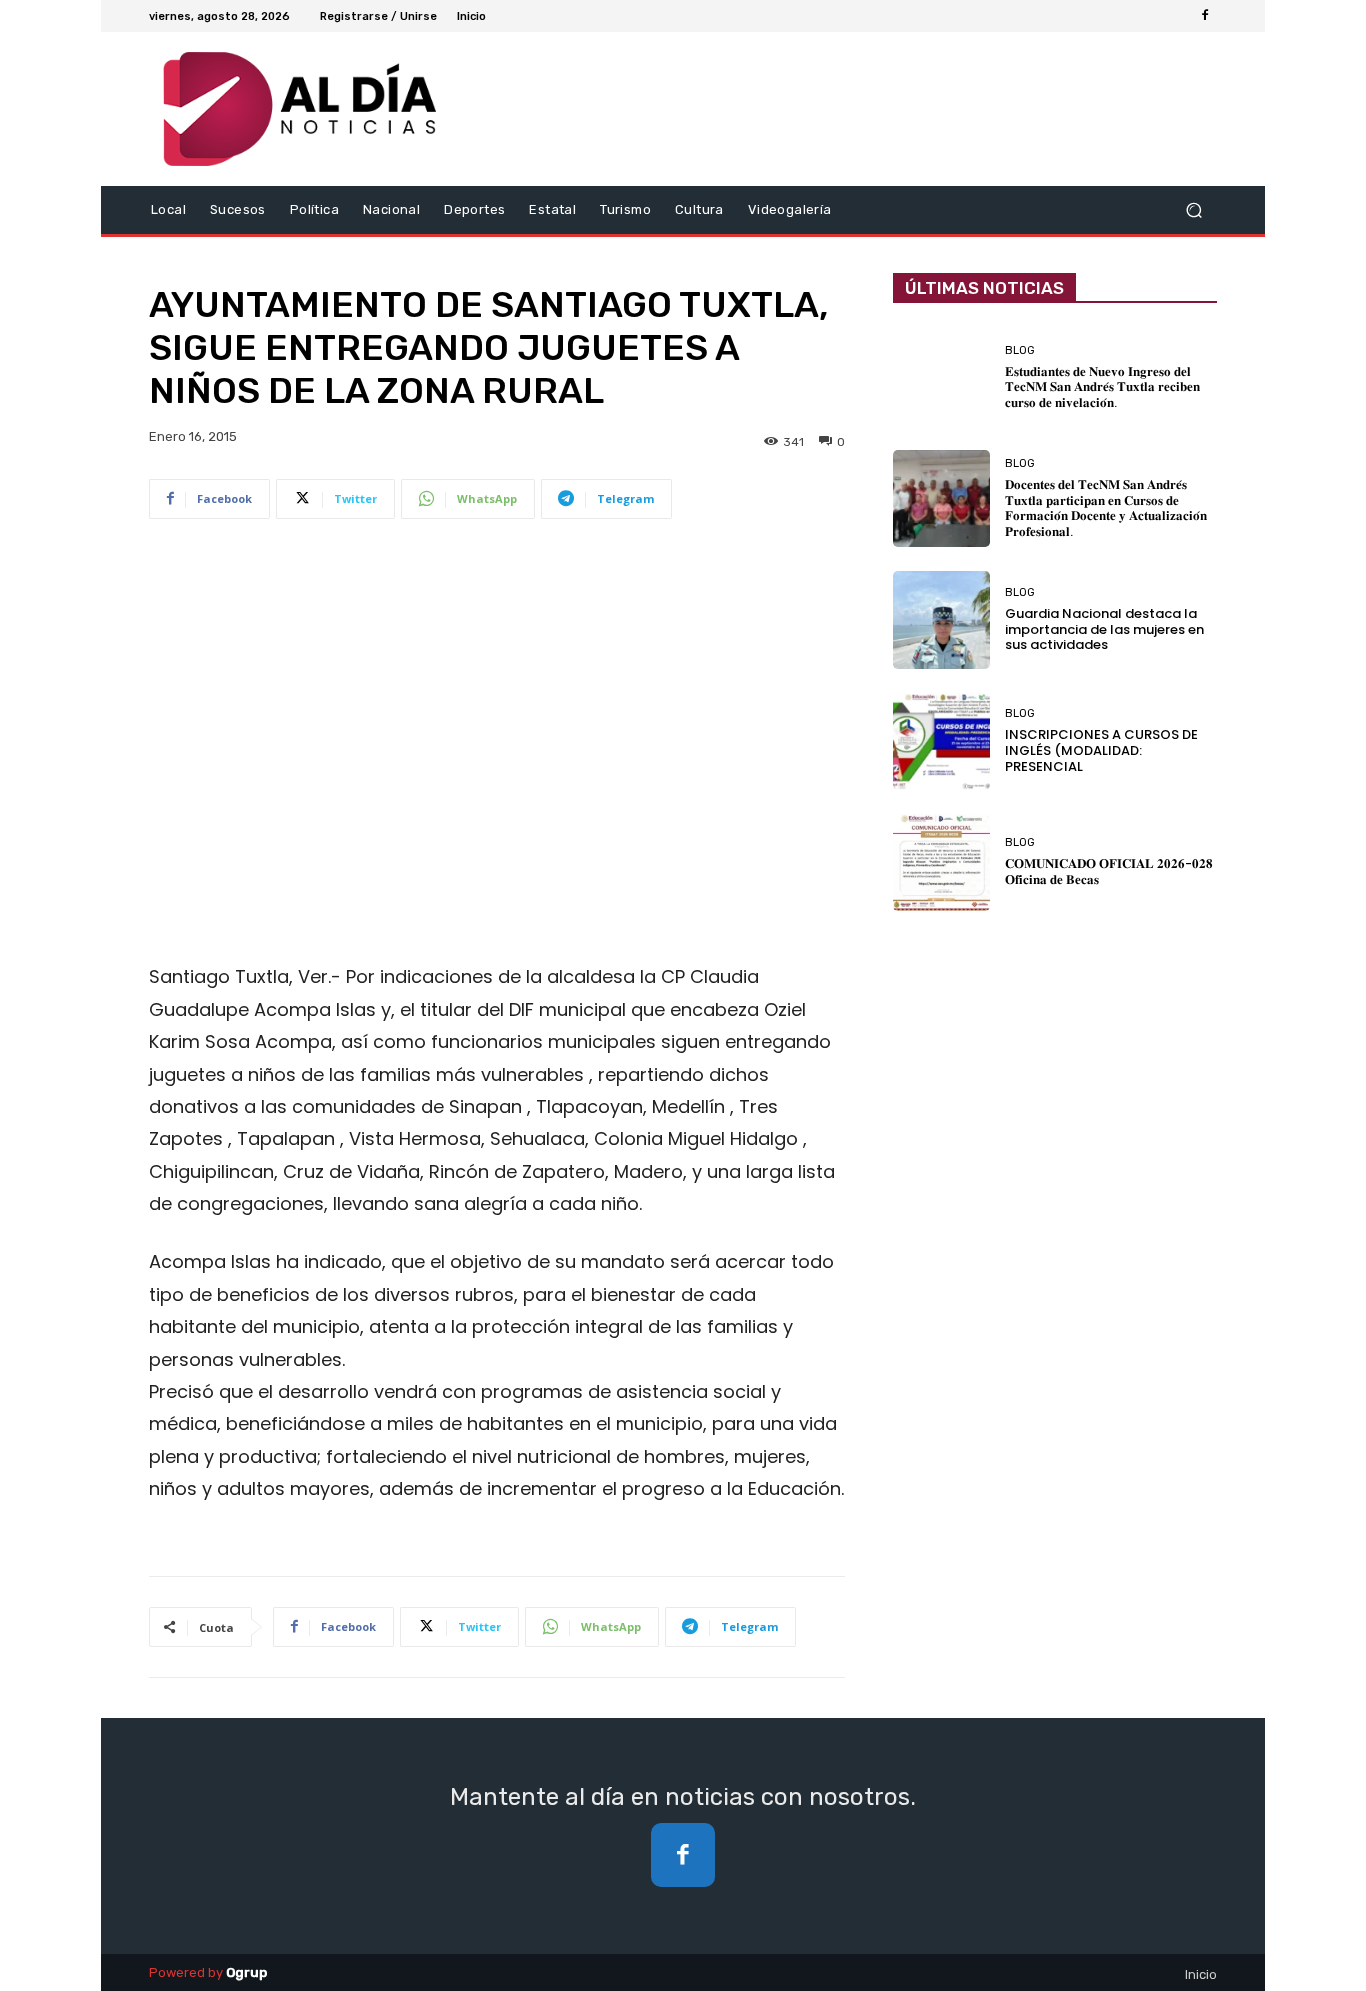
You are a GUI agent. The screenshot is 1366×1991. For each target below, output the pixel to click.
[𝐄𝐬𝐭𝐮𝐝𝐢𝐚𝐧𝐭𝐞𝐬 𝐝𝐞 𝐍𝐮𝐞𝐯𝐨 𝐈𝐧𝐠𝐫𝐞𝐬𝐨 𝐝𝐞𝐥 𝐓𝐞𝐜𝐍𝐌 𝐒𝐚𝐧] (941, 377)
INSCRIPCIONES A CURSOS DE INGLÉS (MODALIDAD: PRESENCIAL (1101, 750)
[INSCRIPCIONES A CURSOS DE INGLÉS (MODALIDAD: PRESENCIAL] (941, 741)
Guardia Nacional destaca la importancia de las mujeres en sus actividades (1104, 629)
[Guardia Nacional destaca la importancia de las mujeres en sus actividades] (941, 619)
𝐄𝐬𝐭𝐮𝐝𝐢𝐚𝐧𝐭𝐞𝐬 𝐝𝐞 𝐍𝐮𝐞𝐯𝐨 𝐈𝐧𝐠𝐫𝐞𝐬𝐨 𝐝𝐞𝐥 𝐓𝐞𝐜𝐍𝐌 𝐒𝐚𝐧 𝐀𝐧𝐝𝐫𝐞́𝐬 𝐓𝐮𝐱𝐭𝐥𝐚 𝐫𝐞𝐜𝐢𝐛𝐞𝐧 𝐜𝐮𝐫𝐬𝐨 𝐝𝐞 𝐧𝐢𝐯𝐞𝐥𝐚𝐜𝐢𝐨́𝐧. (1102, 387)
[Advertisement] (497, 715)
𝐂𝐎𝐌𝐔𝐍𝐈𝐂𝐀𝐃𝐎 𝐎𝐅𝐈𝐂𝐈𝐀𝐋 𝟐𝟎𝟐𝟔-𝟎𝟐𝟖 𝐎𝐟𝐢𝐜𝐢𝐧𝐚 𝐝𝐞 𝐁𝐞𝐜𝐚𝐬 (1109, 871)
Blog (1020, 350)
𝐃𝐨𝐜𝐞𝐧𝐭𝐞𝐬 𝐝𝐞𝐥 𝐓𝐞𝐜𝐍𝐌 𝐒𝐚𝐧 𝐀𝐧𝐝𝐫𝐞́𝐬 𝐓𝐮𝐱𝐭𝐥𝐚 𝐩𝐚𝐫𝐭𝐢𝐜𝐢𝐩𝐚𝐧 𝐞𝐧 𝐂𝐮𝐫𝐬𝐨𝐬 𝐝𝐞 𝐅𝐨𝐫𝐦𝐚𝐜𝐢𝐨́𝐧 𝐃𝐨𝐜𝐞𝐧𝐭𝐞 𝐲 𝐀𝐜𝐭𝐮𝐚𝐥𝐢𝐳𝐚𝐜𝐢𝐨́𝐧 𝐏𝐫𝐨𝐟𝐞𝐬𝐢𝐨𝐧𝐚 (1106, 508)
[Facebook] (1205, 16)
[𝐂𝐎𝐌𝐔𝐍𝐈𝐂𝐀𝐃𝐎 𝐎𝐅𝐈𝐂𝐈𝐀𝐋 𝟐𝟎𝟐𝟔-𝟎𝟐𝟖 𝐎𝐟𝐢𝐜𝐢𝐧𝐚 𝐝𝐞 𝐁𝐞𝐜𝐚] (941, 862)
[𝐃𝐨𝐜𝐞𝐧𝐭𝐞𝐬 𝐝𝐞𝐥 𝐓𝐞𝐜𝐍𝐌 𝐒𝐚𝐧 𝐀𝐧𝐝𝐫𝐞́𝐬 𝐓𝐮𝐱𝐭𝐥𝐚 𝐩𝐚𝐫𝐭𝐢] (941, 498)
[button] (1193, 210)
